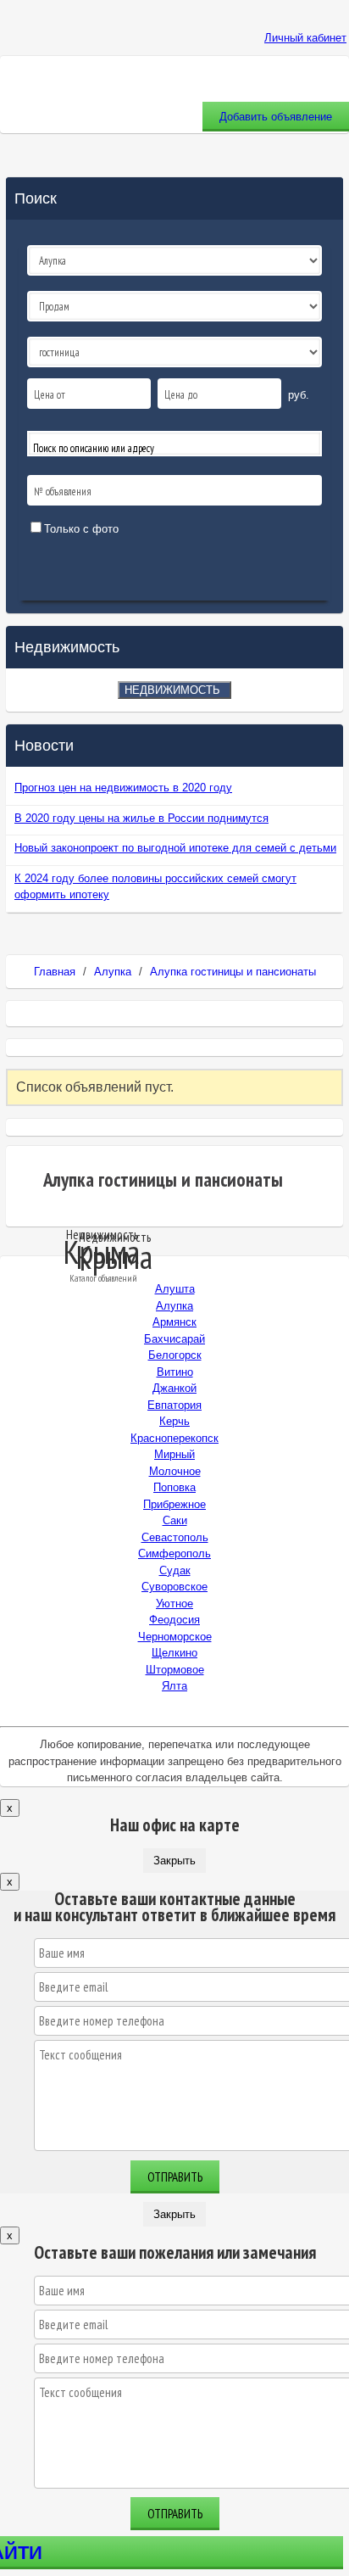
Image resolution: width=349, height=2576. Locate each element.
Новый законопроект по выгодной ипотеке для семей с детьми (175, 848)
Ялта (174, 1686)
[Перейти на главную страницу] (174, 21)
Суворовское (174, 1587)
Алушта (175, 1289)
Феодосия (174, 1620)
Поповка (174, 1487)
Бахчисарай (174, 1339)
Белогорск (175, 1355)
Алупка (113, 972)
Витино (175, 1372)
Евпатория (174, 1405)
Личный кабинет (305, 38)
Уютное (174, 1604)
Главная (55, 972)
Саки (175, 1520)
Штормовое (175, 1670)
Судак (175, 1570)
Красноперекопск (174, 1438)
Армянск (174, 1322)
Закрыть (174, 1861)
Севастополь (175, 1537)
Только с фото (81, 529)
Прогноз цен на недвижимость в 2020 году (123, 788)
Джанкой (174, 1388)
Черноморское (175, 1637)
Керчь (174, 1421)
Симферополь (174, 1553)
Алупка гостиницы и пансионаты (233, 972)
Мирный (174, 1454)
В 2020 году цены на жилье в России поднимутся (141, 818)
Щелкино (174, 1653)
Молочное (175, 1471)
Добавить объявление (276, 117)
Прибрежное (174, 1504)
